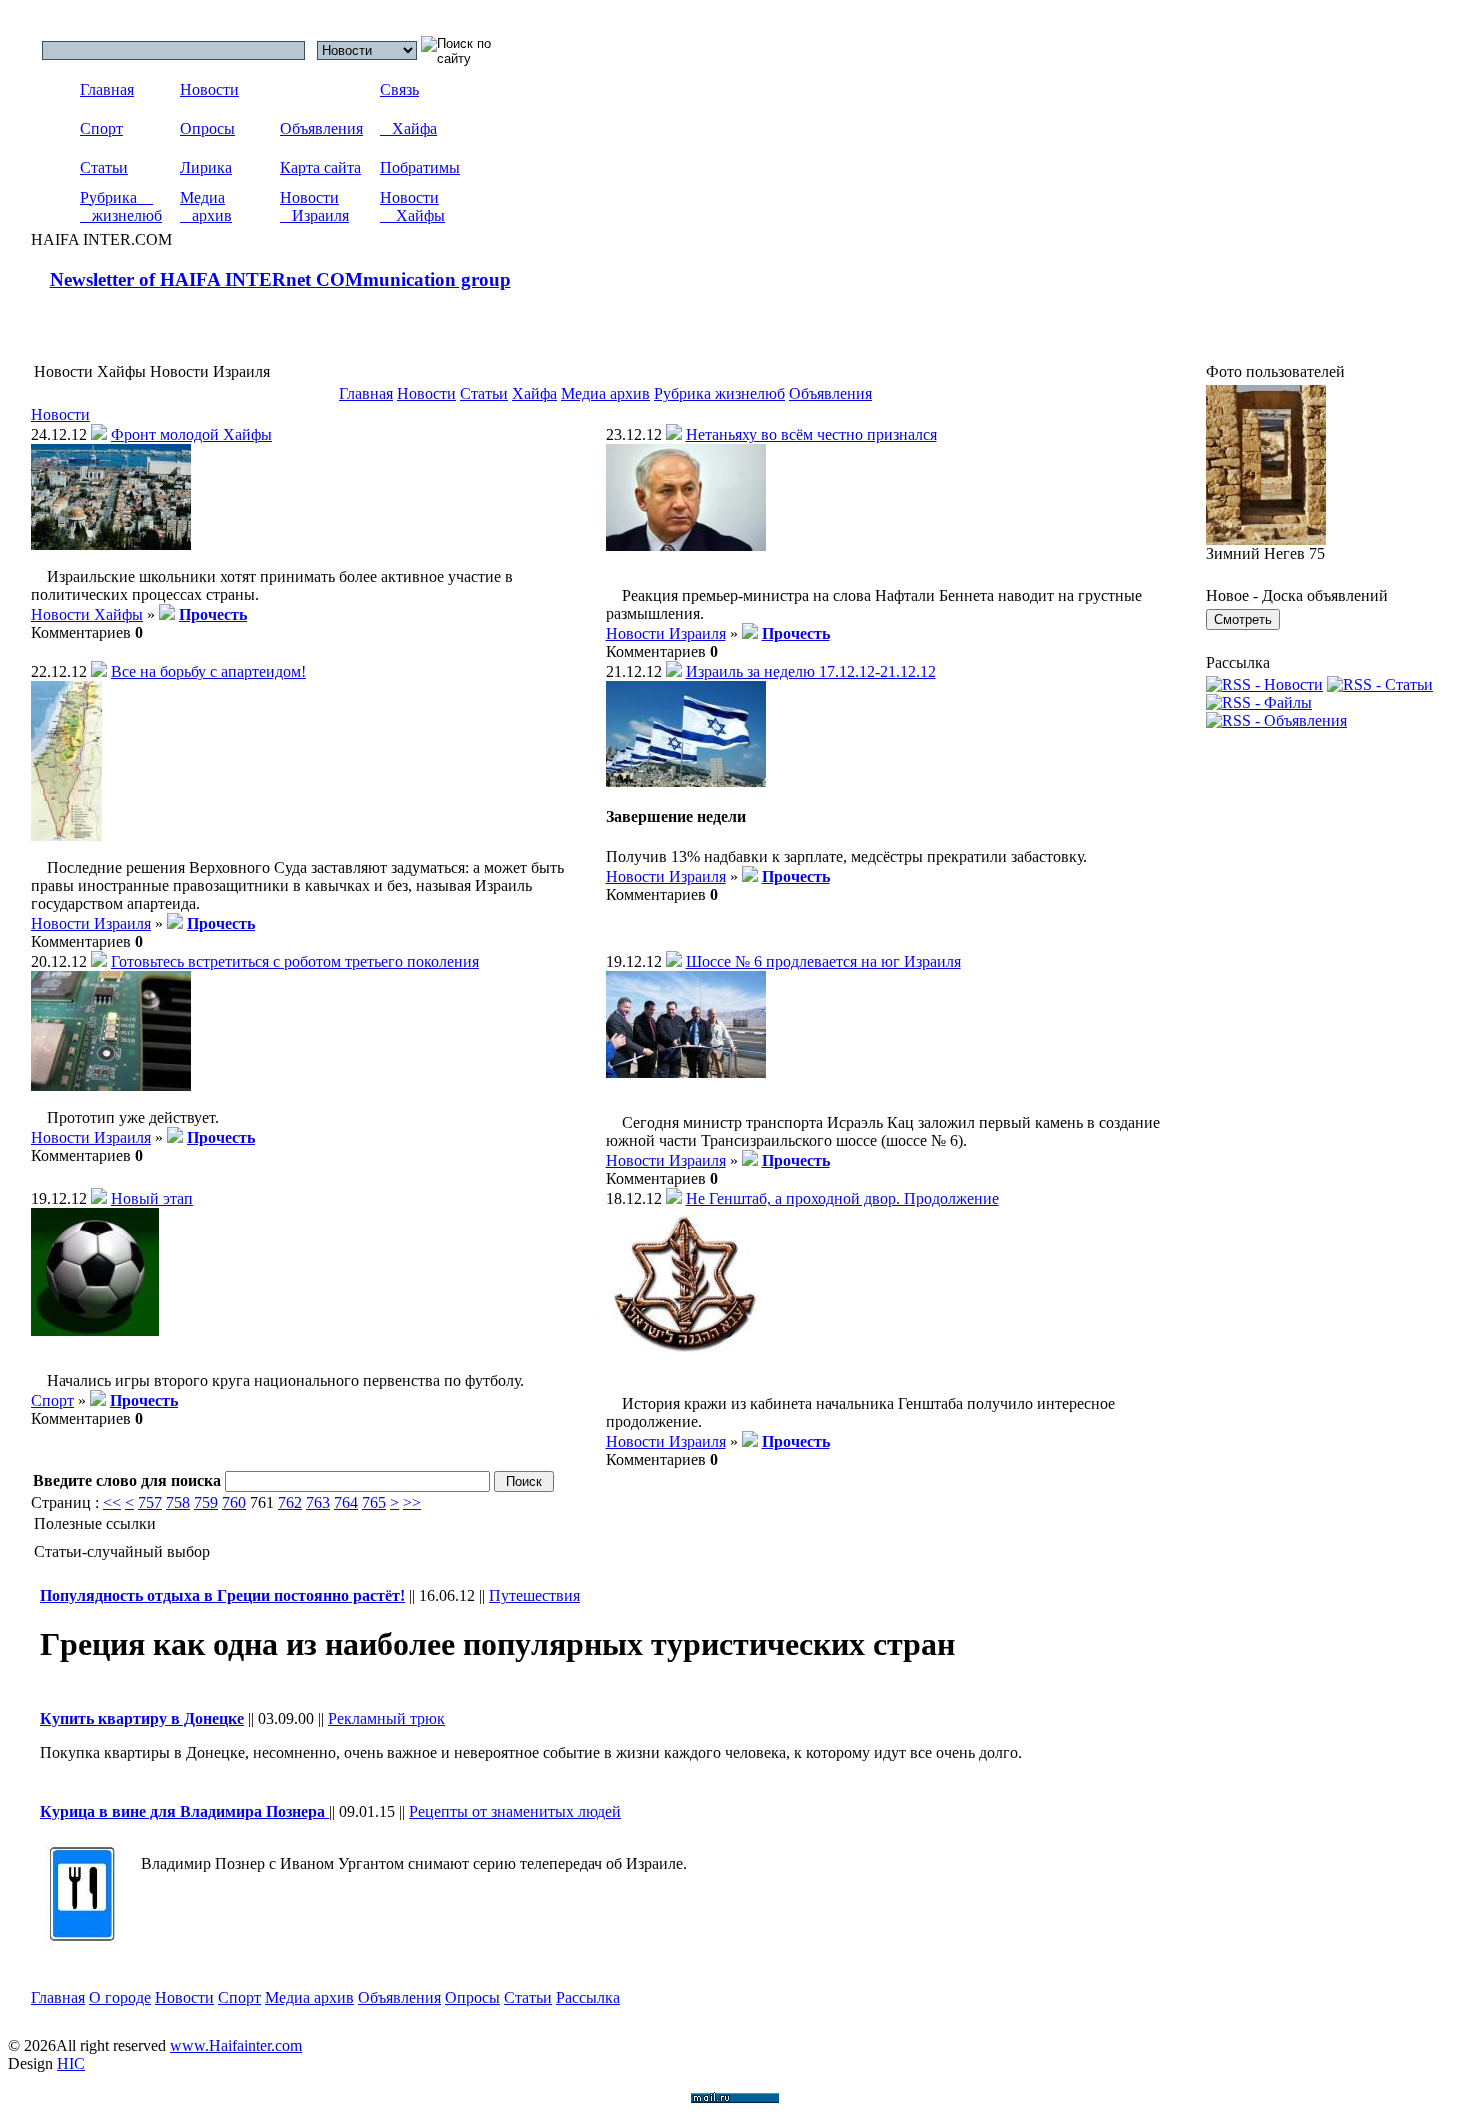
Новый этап (152, 1198)
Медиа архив (206, 206)
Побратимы (420, 167)
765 (374, 1502)
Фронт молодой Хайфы (191, 434)
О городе (120, 1997)
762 (290, 1502)
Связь (399, 89)
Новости (209, 89)
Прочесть (213, 614)
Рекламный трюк (386, 1718)
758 (178, 1502)
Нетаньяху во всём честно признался (811, 434)
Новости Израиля (314, 206)
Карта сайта (320, 167)
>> (412, 1502)
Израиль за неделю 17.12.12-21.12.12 (811, 671)
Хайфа (408, 128)
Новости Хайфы (412, 206)
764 (346, 1502)
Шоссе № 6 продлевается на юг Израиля (823, 961)
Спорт (101, 128)
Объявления (321, 128)
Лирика (206, 167)
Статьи (104, 167)
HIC (71, 2063)
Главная (107, 89)
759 (206, 1502)
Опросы (207, 128)
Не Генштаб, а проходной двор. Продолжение (842, 1198)
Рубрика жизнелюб (121, 206)
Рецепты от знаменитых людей (515, 1811)
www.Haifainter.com (236, 2045)
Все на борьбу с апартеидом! (208, 671)
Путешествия (534, 1595)
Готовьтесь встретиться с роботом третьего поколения (295, 961)
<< (112, 1502)
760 (234, 1502)
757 (150, 1502)
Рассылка (588, 1997)
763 (318, 1502)
